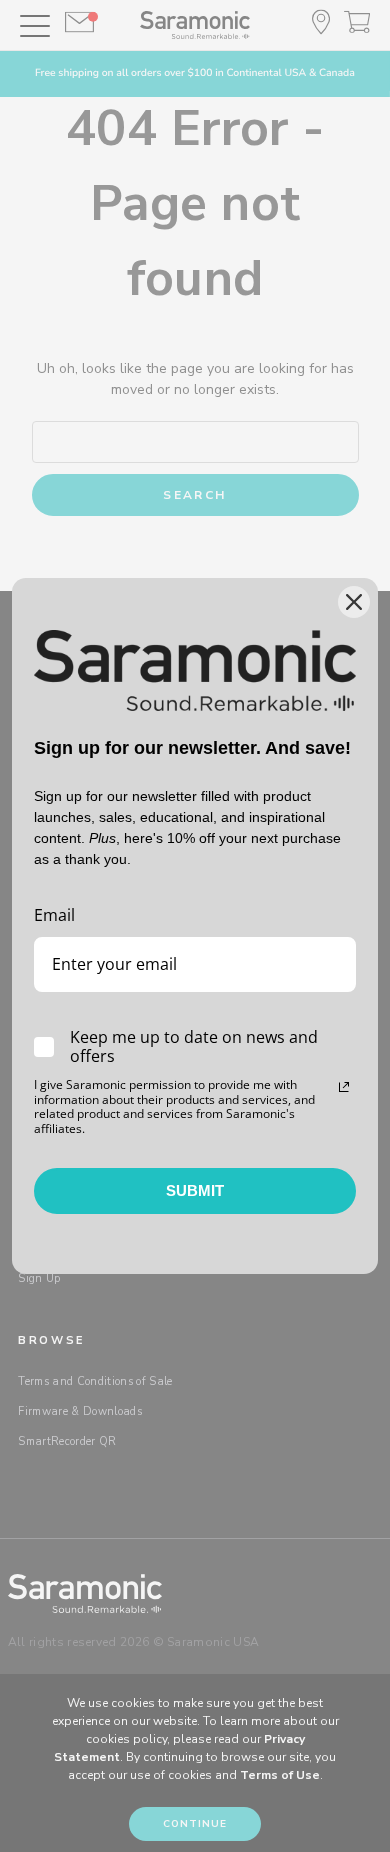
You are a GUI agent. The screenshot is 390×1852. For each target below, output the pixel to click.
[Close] (354, 602)
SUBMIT (195, 1190)
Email (54, 915)
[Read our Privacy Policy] (344, 1087)
